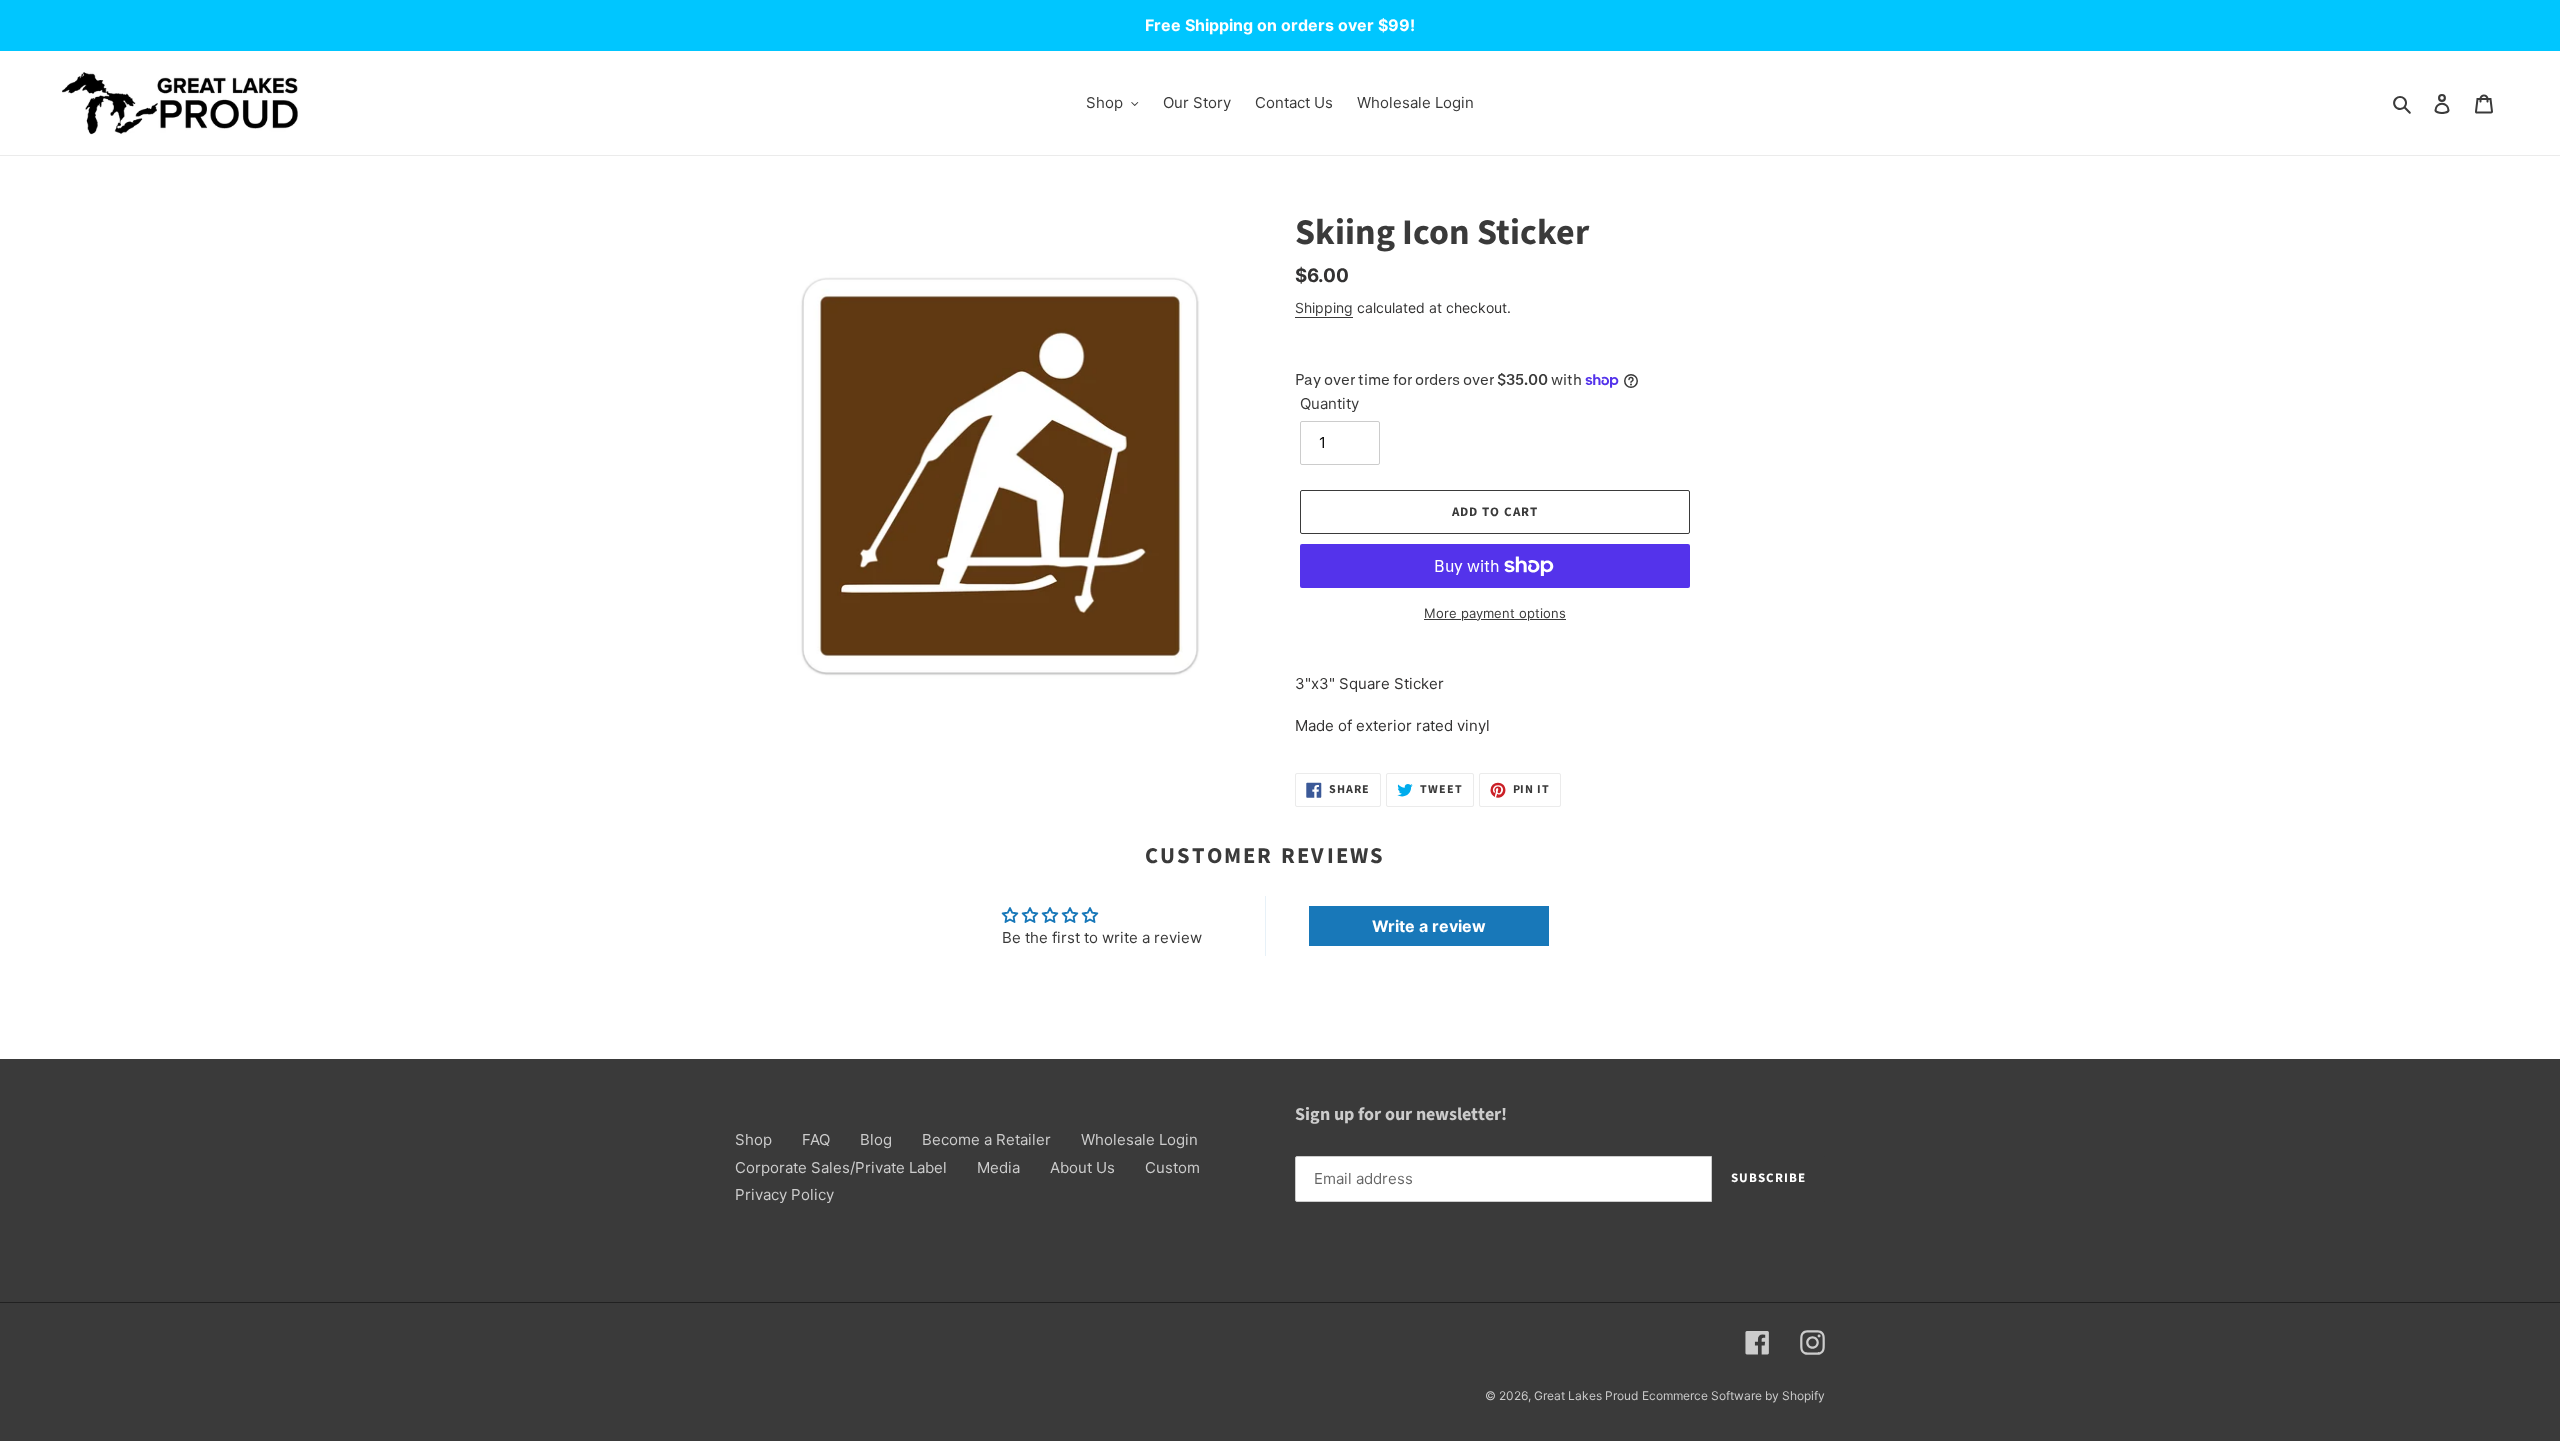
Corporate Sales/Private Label (841, 1167)
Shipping (1324, 307)
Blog (876, 1139)
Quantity (1329, 403)
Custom (1172, 1167)
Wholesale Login (1139, 1139)
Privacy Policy (784, 1194)
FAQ (816, 1139)
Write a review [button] (1429, 926)
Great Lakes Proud (1586, 1395)
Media (998, 1167)
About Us (1082, 1167)
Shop (753, 1139)
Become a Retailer (986, 1139)
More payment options (1495, 613)
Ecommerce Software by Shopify (1733, 1395)
